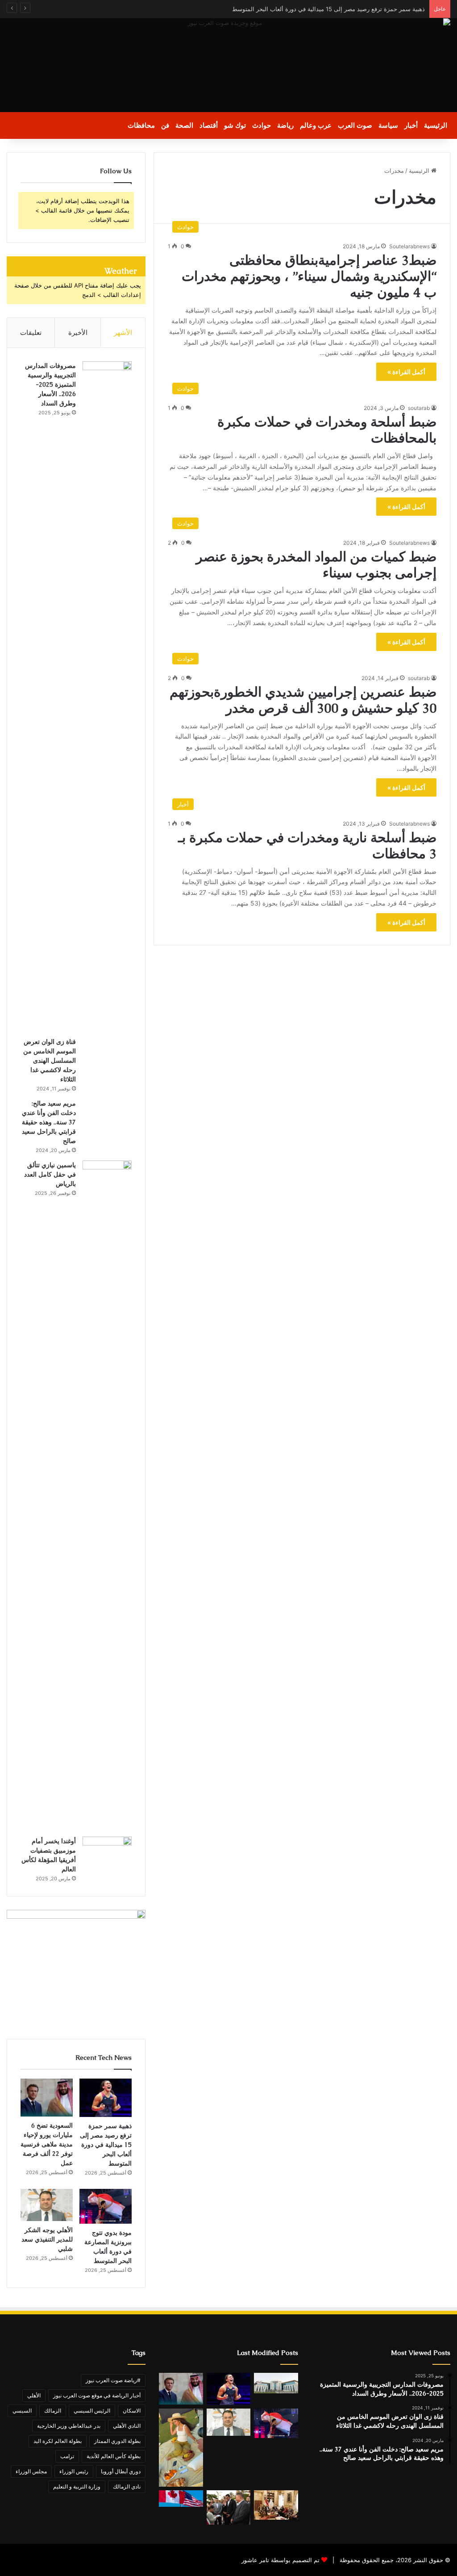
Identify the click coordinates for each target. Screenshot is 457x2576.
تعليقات (31, 332)
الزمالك (53, 2411)
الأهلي (34, 2395)
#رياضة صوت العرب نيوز (113, 2380)
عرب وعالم (316, 125)
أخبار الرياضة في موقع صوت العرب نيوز (97, 2395)
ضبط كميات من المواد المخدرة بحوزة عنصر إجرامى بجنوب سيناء (316, 565)
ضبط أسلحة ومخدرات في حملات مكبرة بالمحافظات (327, 430)
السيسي (22, 2411)
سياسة (388, 125)
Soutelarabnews (409, 246)
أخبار (411, 125)
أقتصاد (209, 125)
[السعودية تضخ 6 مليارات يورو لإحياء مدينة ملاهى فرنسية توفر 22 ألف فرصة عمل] (47, 2098)
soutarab (419, 408)
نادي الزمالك (127, 2486)
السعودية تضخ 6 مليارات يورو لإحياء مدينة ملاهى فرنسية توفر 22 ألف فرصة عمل (47, 2144)
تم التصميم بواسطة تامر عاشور (280, 2560)
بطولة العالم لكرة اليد (58, 2441)
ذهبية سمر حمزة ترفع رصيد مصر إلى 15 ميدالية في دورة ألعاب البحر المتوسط (328, 9)
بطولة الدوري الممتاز (117, 2441)
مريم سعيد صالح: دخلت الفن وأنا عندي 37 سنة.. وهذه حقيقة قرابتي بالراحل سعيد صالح (49, 1122)
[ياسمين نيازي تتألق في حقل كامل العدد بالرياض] (107, 1495)
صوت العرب (355, 125)
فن (165, 125)
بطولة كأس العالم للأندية (114, 2456)
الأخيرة (78, 332)
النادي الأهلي (127, 2426)
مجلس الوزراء (31, 2471)
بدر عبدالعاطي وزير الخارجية (69, 2426)
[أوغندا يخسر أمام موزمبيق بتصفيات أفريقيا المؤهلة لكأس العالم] (107, 1853)
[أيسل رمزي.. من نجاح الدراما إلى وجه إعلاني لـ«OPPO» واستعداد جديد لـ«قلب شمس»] (181, 2448)
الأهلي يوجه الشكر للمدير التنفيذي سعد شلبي (47, 2239)
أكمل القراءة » (406, 372)
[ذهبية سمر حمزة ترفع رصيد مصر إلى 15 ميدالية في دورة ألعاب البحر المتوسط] (106, 2098)
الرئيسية (436, 125)
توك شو (235, 125)
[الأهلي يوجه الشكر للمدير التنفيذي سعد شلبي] (47, 2205)
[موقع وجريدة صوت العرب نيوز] (228, 65)
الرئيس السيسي (92, 2411)
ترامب (67, 2456)
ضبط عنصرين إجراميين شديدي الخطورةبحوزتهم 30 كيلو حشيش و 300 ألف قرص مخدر (303, 700)
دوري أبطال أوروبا (121, 2471)
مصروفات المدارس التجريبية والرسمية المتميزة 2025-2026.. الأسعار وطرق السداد (50, 384)
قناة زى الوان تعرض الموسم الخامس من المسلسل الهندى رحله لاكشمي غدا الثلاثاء (50, 1060)
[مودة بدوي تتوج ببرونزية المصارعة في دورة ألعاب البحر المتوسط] (106, 2206)
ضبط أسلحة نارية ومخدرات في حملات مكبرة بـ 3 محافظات (307, 845)
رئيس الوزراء (74, 2471)
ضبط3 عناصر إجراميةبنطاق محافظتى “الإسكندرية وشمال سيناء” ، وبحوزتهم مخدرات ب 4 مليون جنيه (309, 276)
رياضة (285, 125)
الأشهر (123, 332)
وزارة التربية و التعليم (77, 2486)
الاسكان (132, 2411)
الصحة (184, 125)
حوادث (262, 125)
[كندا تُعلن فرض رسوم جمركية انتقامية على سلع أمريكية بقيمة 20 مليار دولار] (181, 2499)
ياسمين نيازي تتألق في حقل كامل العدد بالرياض (50, 1174)
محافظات (141, 125)
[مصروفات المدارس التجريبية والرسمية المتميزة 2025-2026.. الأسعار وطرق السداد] (107, 696)
